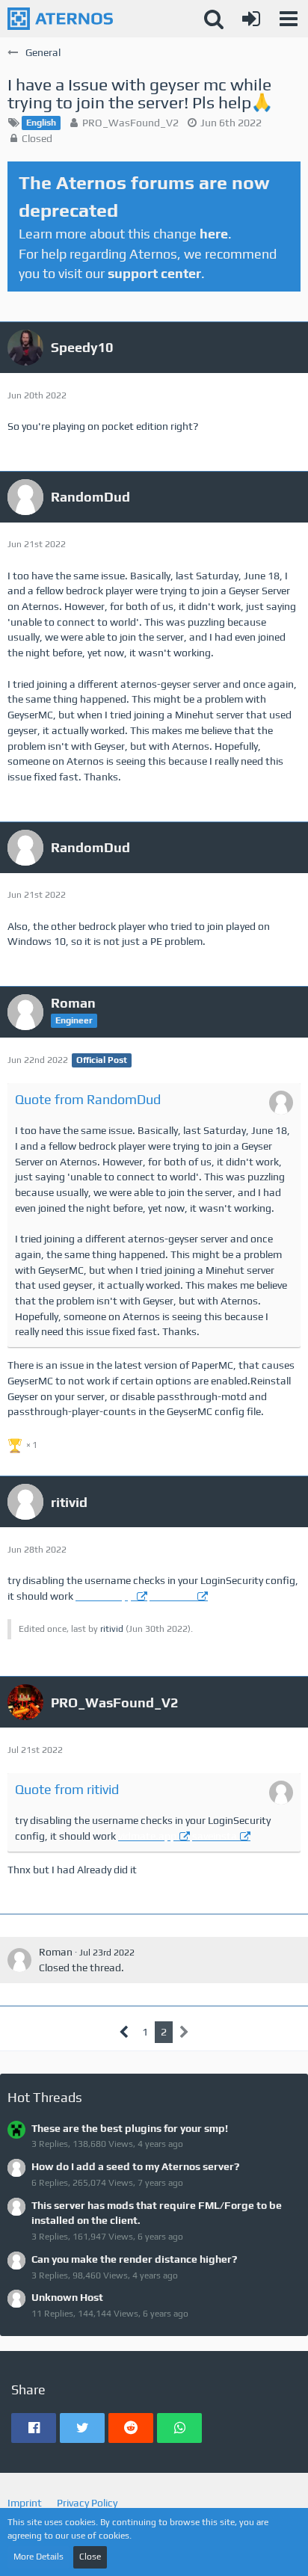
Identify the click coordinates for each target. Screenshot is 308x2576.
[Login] (251, 19)
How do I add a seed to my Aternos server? (135, 2166)
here (214, 234)
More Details (38, 2557)
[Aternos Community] (60, 19)
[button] (289, 19)
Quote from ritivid (67, 1789)
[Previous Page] (124, 2032)
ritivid (112, 1629)
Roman (56, 1952)
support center (154, 273)
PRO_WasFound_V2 (130, 123)
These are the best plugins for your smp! (130, 2128)
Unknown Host (67, 2297)
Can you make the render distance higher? (134, 2259)
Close (90, 2557)
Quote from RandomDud (88, 1099)
